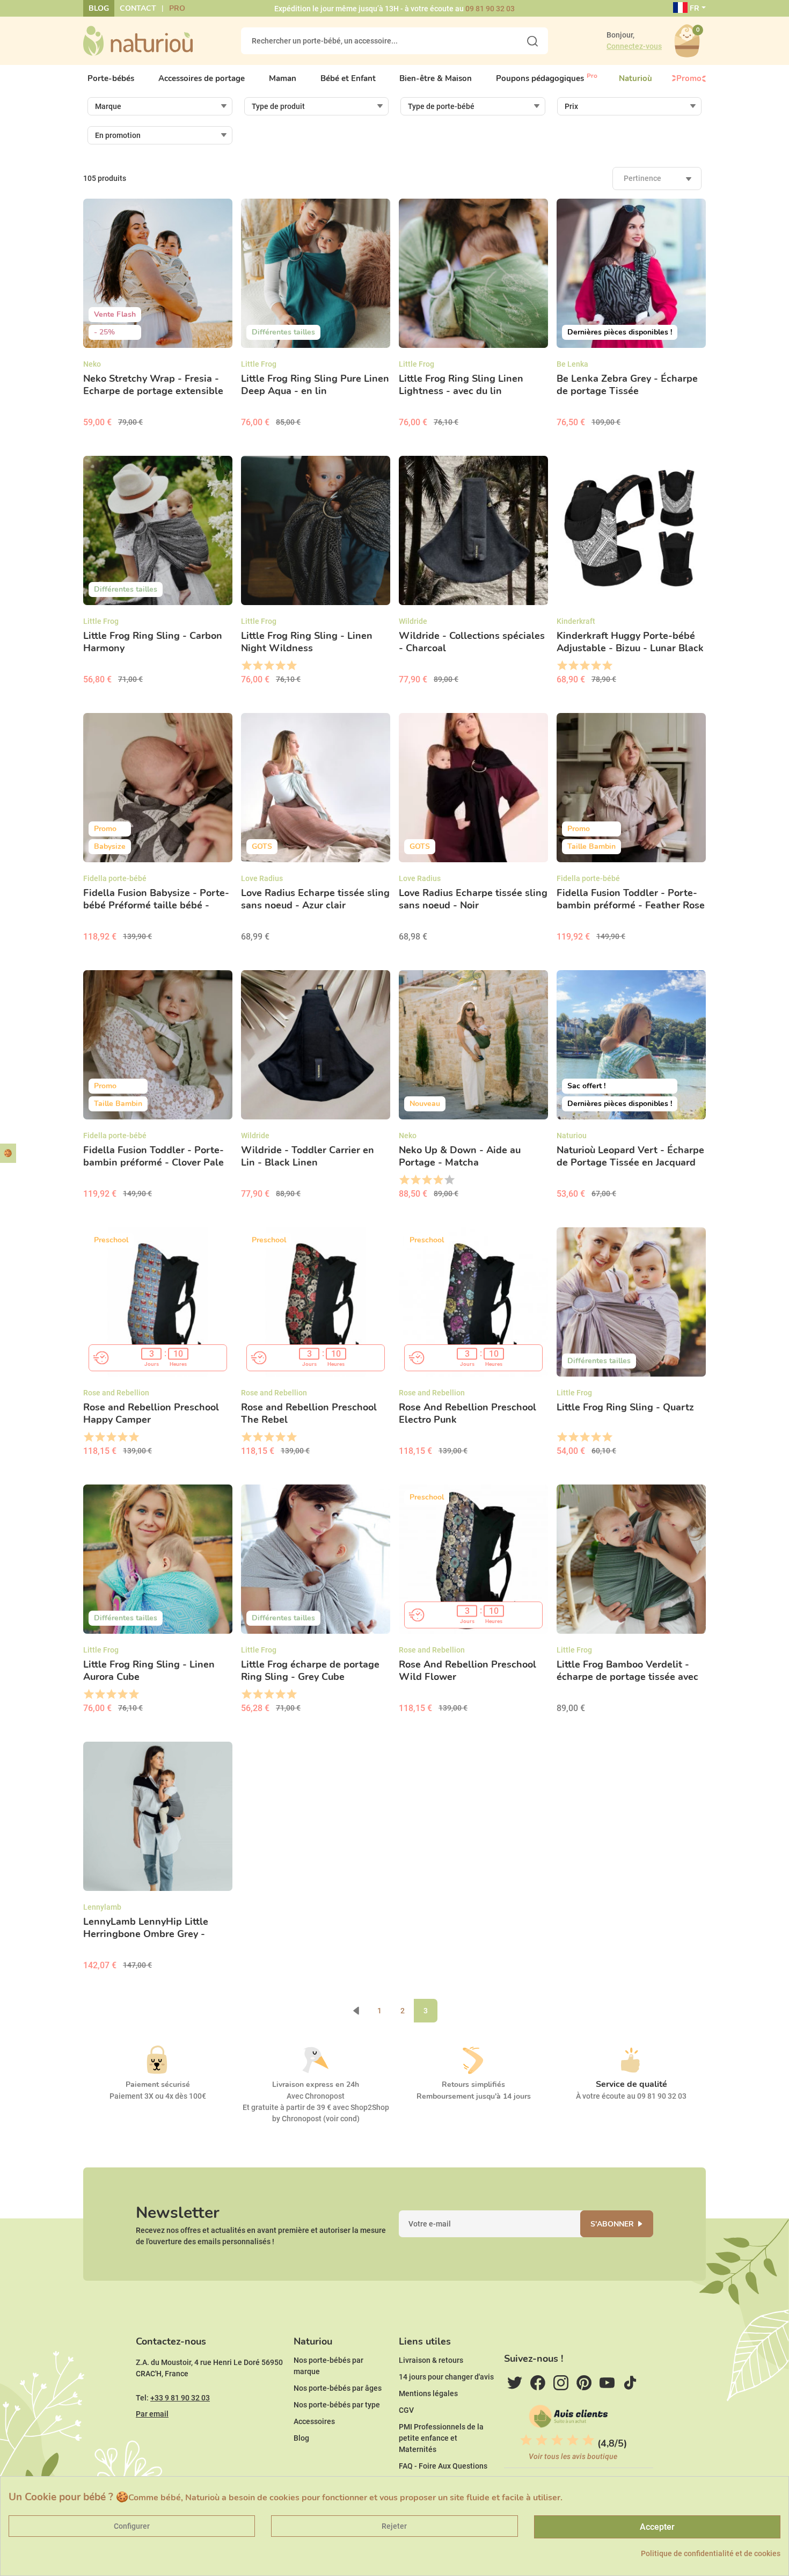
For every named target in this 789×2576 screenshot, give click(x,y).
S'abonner (612, 2224)
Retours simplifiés (473, 2084)
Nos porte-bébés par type (337, 2405)
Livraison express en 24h (316, 2084)
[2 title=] (257, 666)
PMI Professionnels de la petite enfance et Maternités (441, 2438)
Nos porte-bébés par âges (338, 2388)
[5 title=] (291, 666)
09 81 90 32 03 (490, 9)
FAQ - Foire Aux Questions (443, 2466)
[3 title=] (269, 666)
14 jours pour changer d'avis (446, 2377)
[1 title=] (246, 666)
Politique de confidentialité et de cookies (711, 2553)
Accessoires (314, 2421)
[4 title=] (280, 666)
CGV (406, 2410)
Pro (177, 8)
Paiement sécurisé (158, 2084)
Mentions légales (428, 2393)
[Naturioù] (138, 40)
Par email (152, 2414)
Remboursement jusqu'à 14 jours (474, 2096)
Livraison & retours (431, 2360)
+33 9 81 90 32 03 (180, 2398)
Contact (138, 8)
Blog (99, 8)
